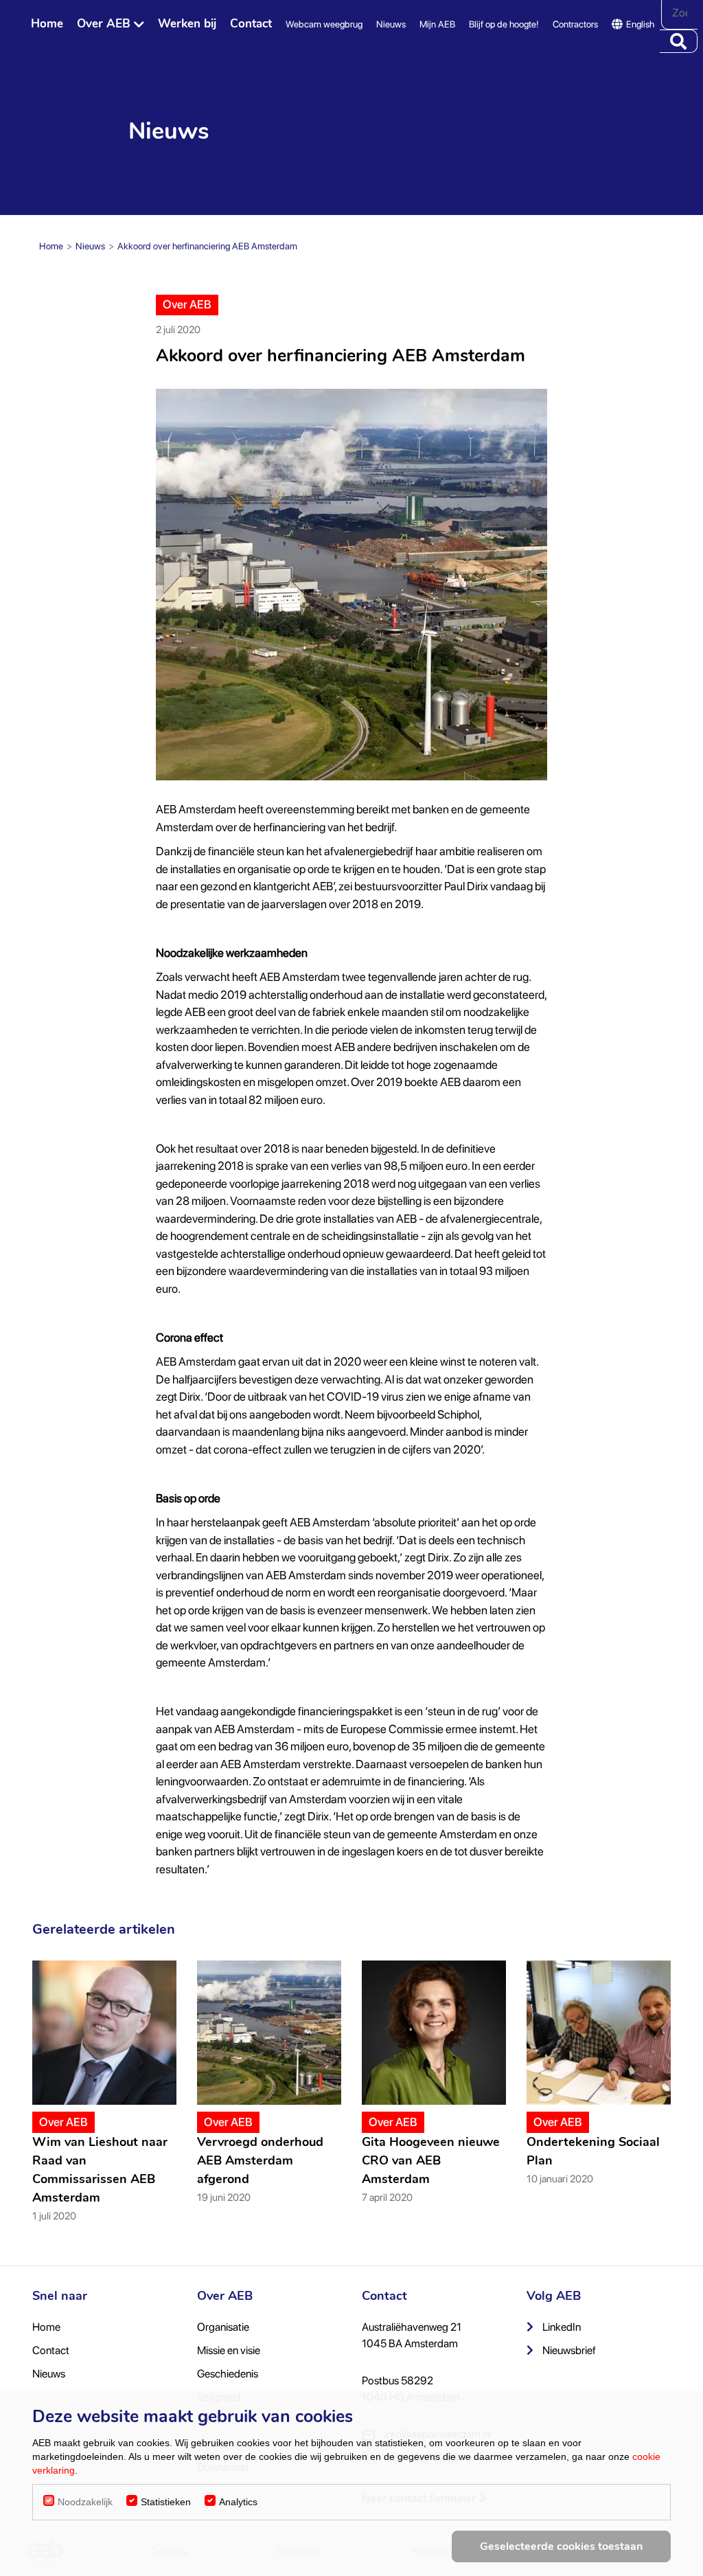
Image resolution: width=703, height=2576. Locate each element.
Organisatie (223, 2327)
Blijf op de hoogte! (504, 24)
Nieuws (391, 24)
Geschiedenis (228, 2374)
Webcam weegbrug (324, 24)
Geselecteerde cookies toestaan (561, 2546)
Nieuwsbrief (568, 2350)
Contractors (575, 24)
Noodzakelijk (85, 2502)
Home (47, 24)
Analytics (238, 2502)
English (640, 24)
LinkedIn (561, 2327)
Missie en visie (229, 2350)
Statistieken (166, 2502)
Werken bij (187, 24)
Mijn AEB (437, 24)
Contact (251, 24)
